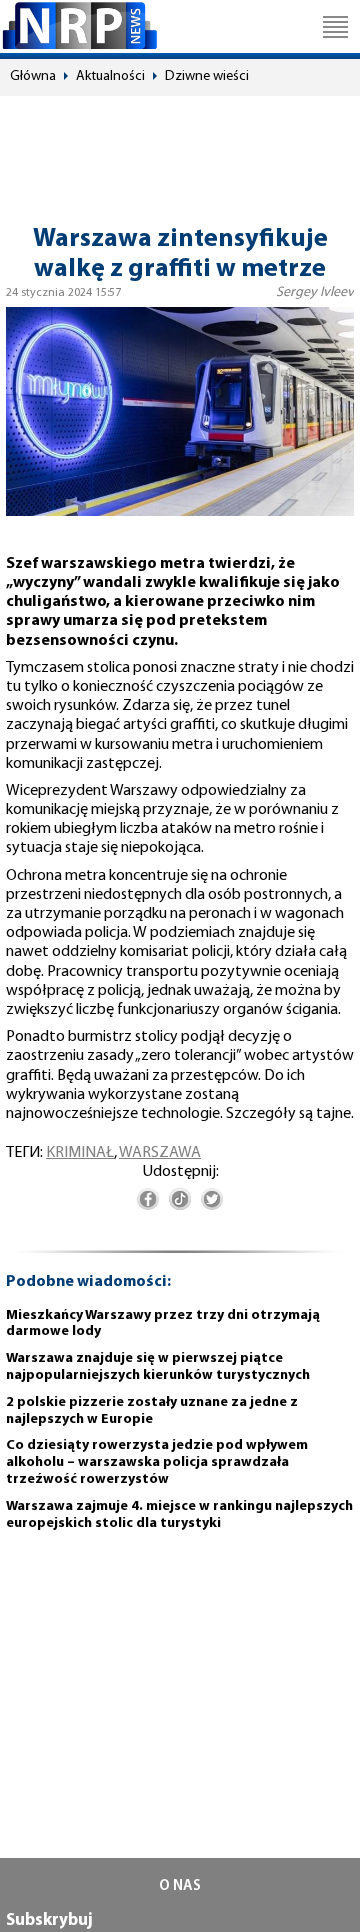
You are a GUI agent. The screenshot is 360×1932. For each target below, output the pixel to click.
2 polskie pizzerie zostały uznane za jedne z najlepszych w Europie (152, 1411)
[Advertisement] (180, 151)
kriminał (80, 1153)
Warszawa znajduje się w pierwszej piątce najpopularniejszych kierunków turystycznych (158, 1367)
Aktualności (110, 76)
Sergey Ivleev (315, 292)
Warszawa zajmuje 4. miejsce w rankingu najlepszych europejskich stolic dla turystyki (179, 1515)
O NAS (180, 1886)
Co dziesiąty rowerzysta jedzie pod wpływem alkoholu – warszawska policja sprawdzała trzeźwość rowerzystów (157, 1462)
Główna (33, 76)
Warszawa (160, 1153)
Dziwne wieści (207, 76)
